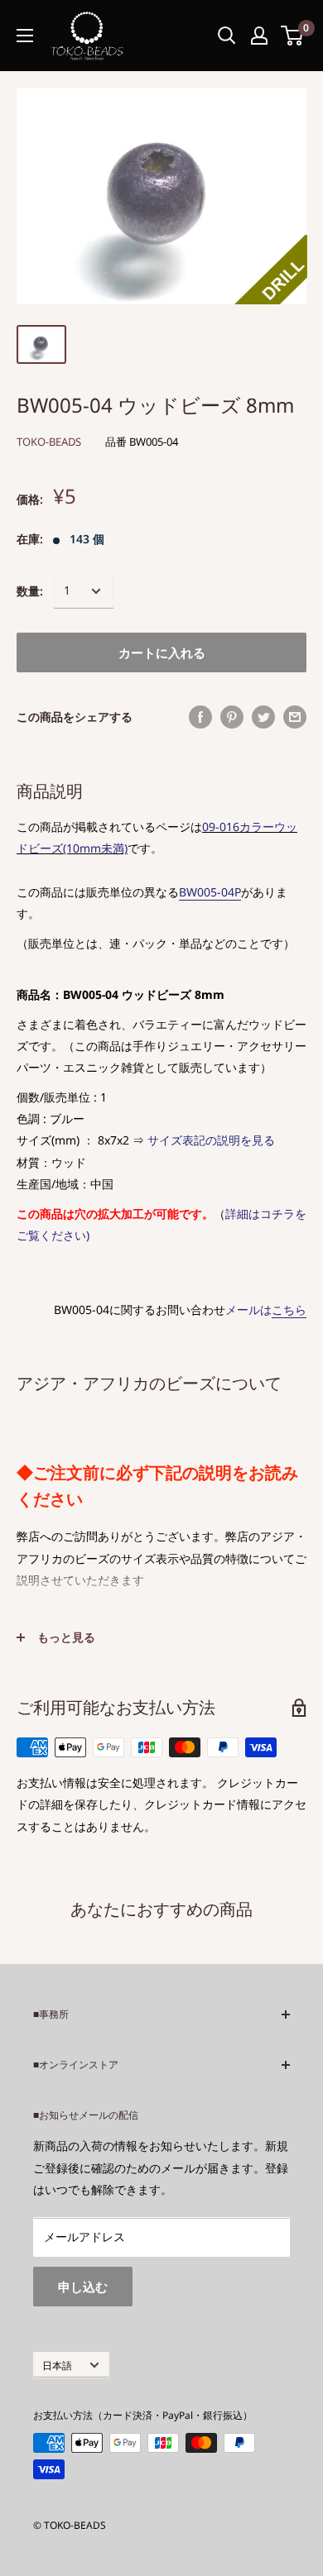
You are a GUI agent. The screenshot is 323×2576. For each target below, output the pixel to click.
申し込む (83, 2287)
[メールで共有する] (295, 717)
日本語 (57, 2365)
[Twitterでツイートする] (263, 717)
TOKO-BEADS (49, 442)
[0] (293, 36)
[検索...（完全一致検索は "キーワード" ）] (227, 36)
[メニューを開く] (25, 36)
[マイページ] (259, 36)
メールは (266, 1310)
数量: (30, 591)
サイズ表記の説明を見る (211, 1140)
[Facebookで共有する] (200, 717)
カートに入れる (162, 652)
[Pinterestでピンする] (232, 717)
